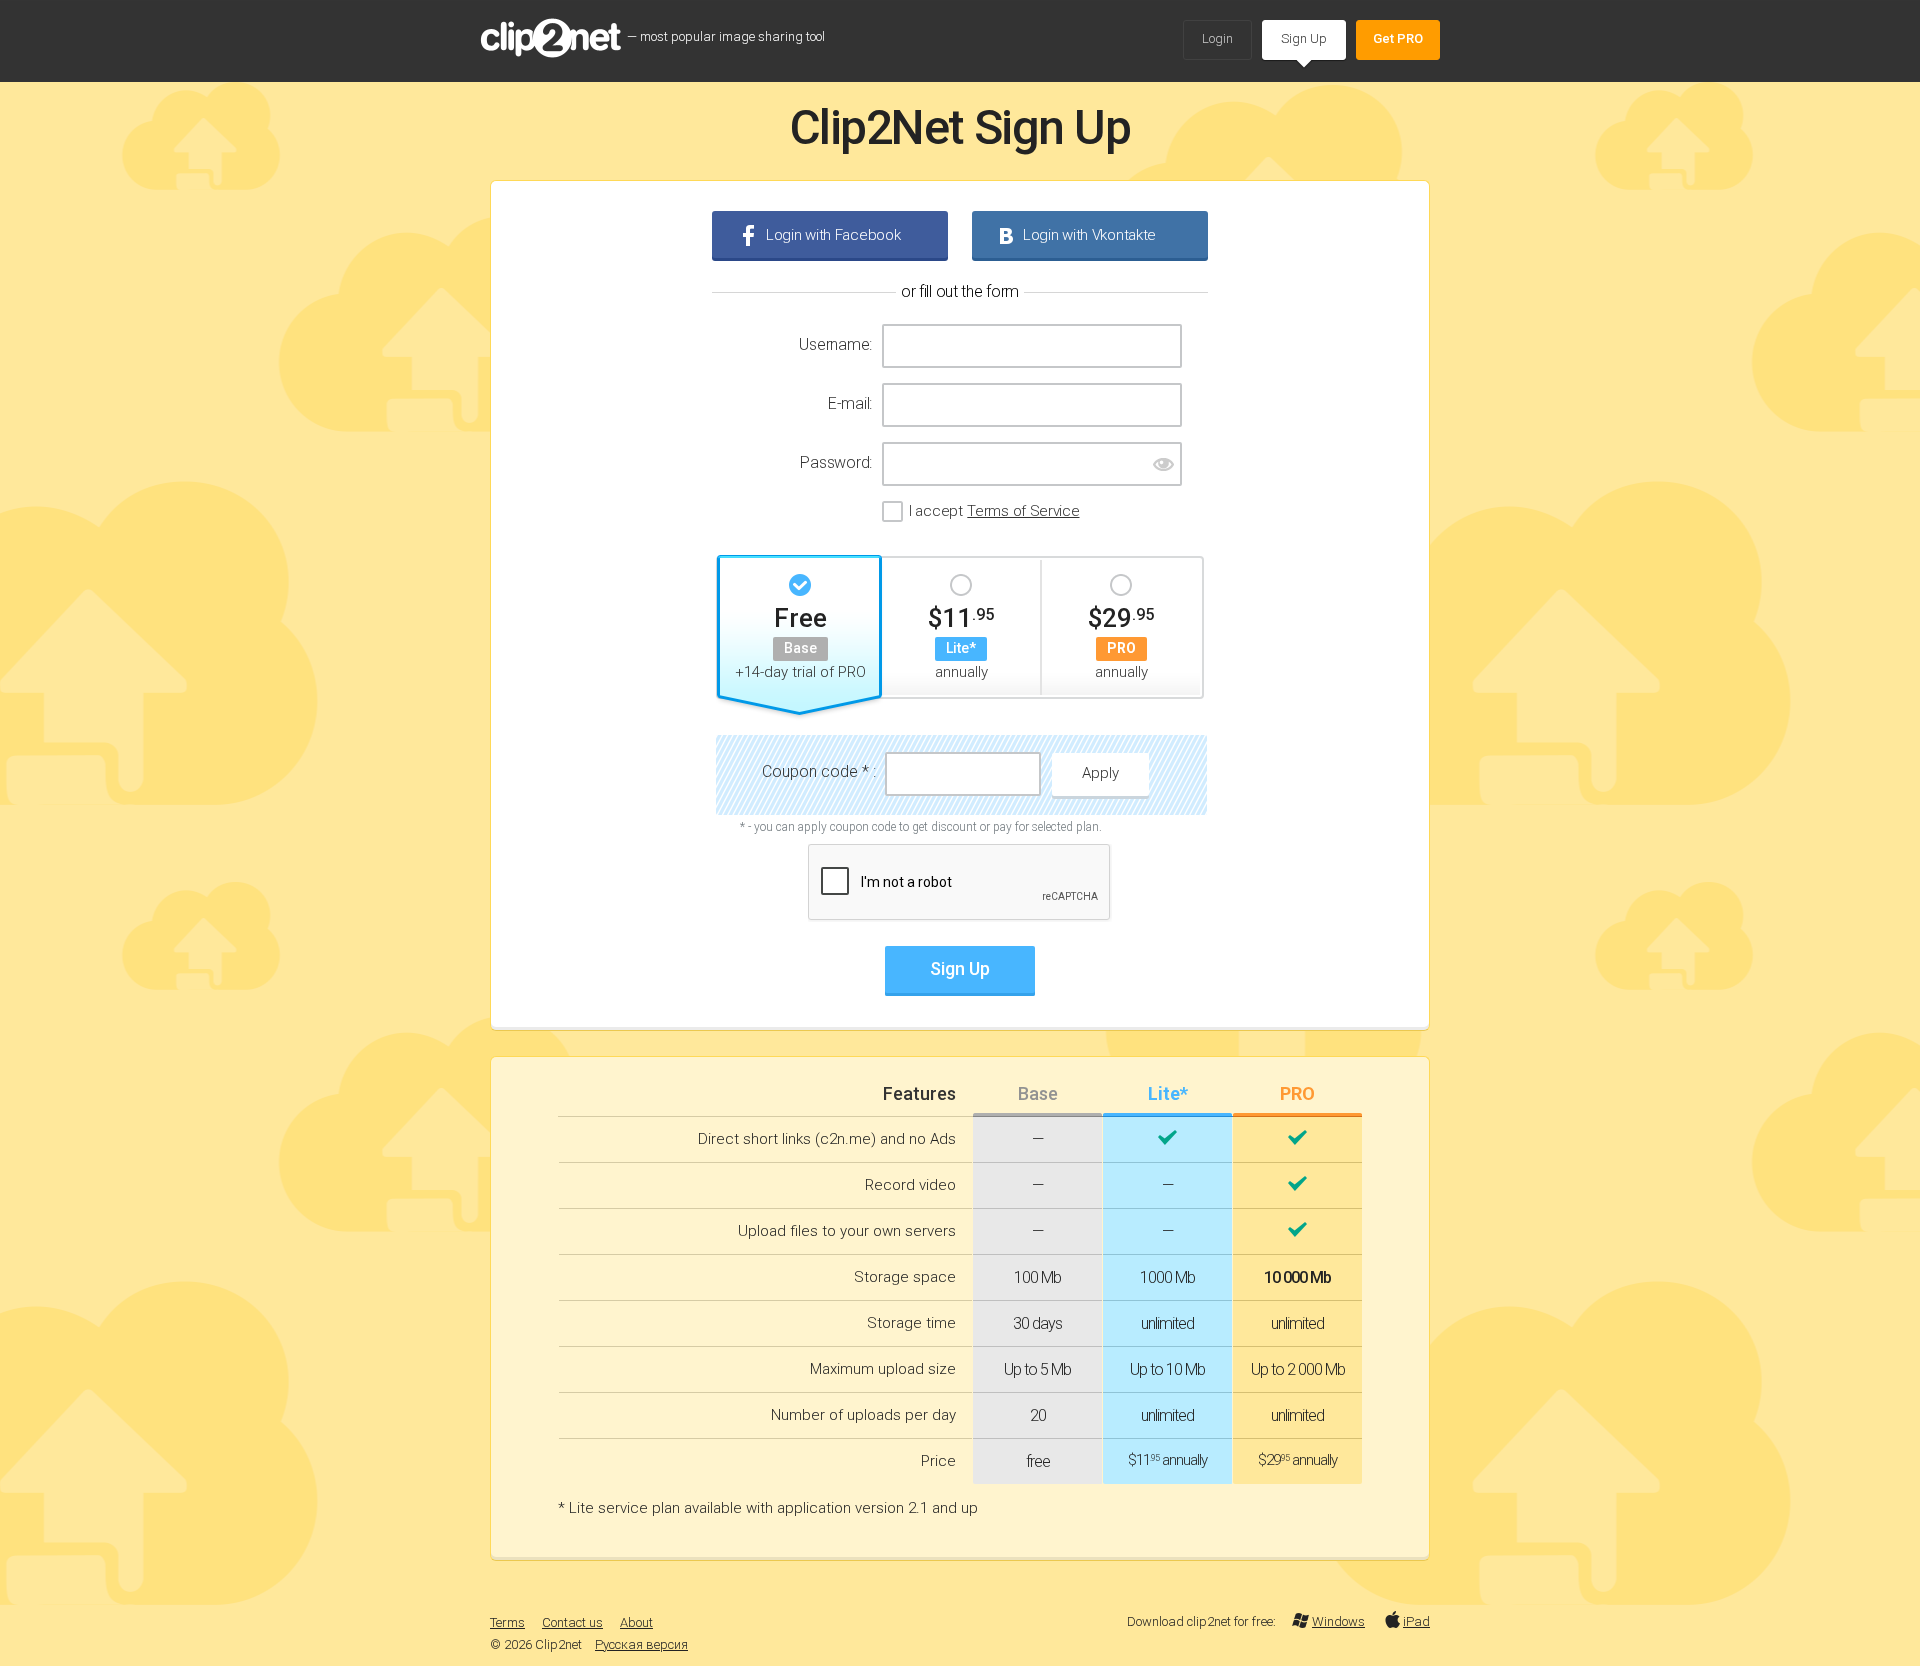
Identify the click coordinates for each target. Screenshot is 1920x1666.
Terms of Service (1023, 511)
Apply (1100, 773)
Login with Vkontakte (1089, 235)
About (636, 1622)
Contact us (572, 1622)
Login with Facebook (833, 235)
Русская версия (641, 1644)
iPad (1416, 1621)
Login (1217, 38)
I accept (994, 511)
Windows (1338, 1621)
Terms (507, 1622)
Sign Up (1304, 38)
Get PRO (1398, 38)
